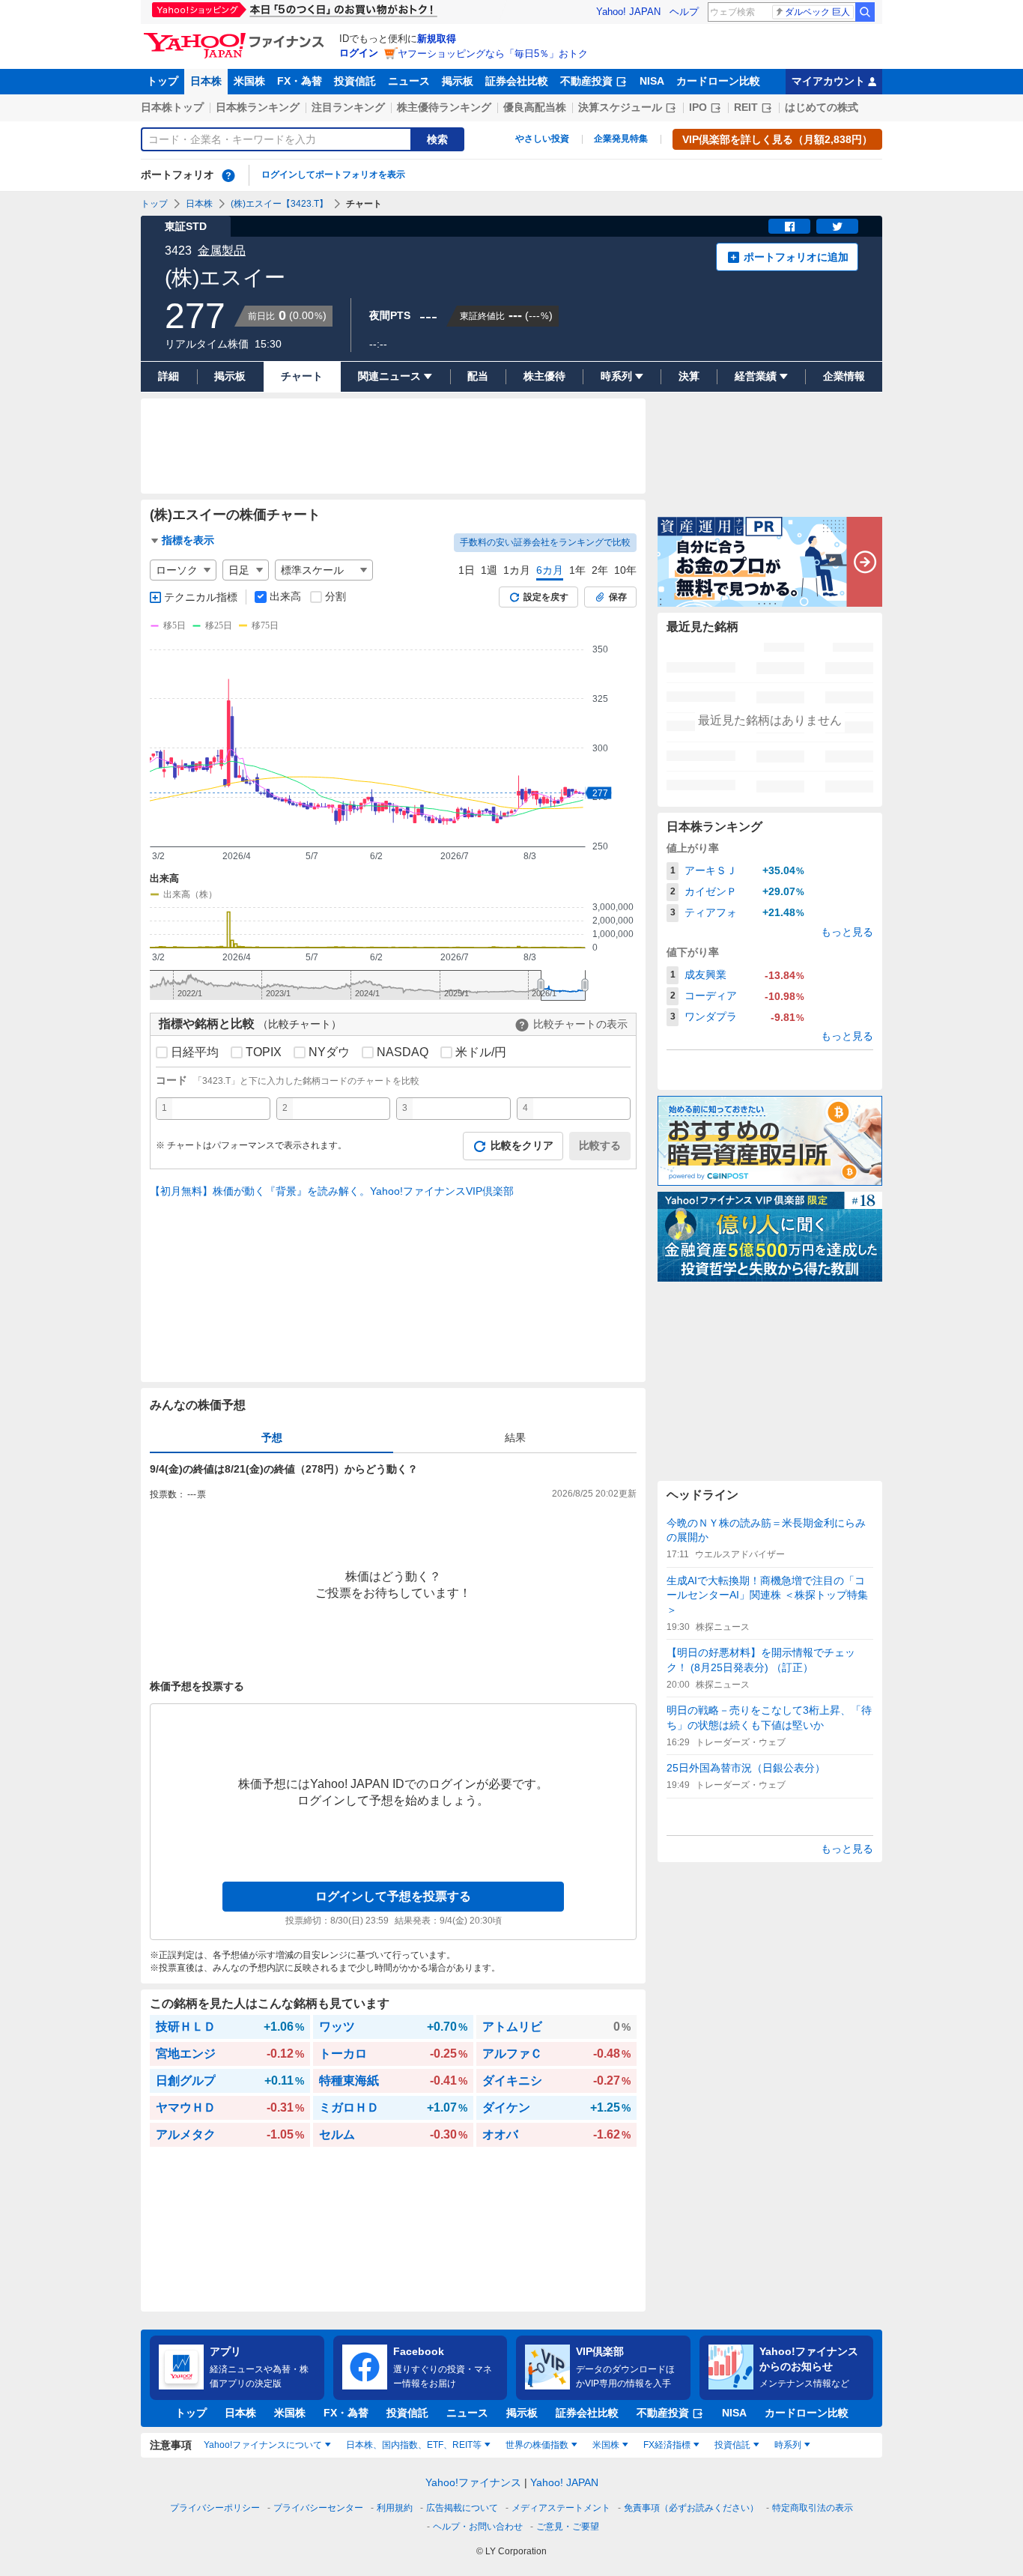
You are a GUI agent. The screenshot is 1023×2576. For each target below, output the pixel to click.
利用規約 (395, 2508)
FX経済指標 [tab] (667, 2445)
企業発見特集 (621, 139)
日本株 (206, 81)
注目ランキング (348, 107)
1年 (577, 570)
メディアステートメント (561, 2508)
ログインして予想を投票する (393, 1896)
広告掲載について (462, 2508)
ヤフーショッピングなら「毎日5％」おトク (493, 54)
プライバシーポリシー (215, 2508)
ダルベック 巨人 (817, 12)
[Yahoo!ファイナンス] (236, 37)
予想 (272, 1437)
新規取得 (437, 39)
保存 (618, 597)
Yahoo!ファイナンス (473, 2482)
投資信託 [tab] (732, 2445)
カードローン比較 (718, 81)
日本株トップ (172, 107)
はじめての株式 (822, 107)
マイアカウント (828, 81)
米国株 (249, 81)
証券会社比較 (517, 81)
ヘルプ (684, 12)
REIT (746, 107)
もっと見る (847, 932)
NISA (652, 81)
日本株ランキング (258, 107)
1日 (467, 570)
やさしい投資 (542, 139)
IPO (698, 107)
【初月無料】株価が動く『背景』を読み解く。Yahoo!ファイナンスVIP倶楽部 (332, 1191)
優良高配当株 (535, 107)
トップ (163, 81)
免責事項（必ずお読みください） (691, 2508)
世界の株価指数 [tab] (537, 2445)
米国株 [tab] (606, 2445)
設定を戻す (546, 597)
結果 (515, 1437)
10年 (625, 570)
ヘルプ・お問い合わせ (478, 2527)
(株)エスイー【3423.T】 (279, 204)
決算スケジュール (620, 107)
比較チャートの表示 (580, 1024)
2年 (600, 570)
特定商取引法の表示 (813, 2508)
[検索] (865, 12)
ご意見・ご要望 (568, 2527)
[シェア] (789, 226)
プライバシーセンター (318, 2508)
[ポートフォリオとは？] (228, 175)
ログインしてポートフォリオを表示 (333, 175)
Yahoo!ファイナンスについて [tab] (263, 2445)
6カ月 (550, 570)
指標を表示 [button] (188, 540)
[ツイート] (837, 226)
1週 (489, 570)
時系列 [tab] (788, 2445)
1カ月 (517, 570)
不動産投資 (586, 81)
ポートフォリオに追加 (796, 257)
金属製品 (222, 251)
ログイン (359, 53)
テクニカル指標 (201, 597)
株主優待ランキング (444, 107)
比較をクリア (522, 1145)
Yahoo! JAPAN (628, 12)
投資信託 (355, 81)
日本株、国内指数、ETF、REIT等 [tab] (414, 2445)
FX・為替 (300, 81)
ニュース (409, 81)
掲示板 (458, 81)
